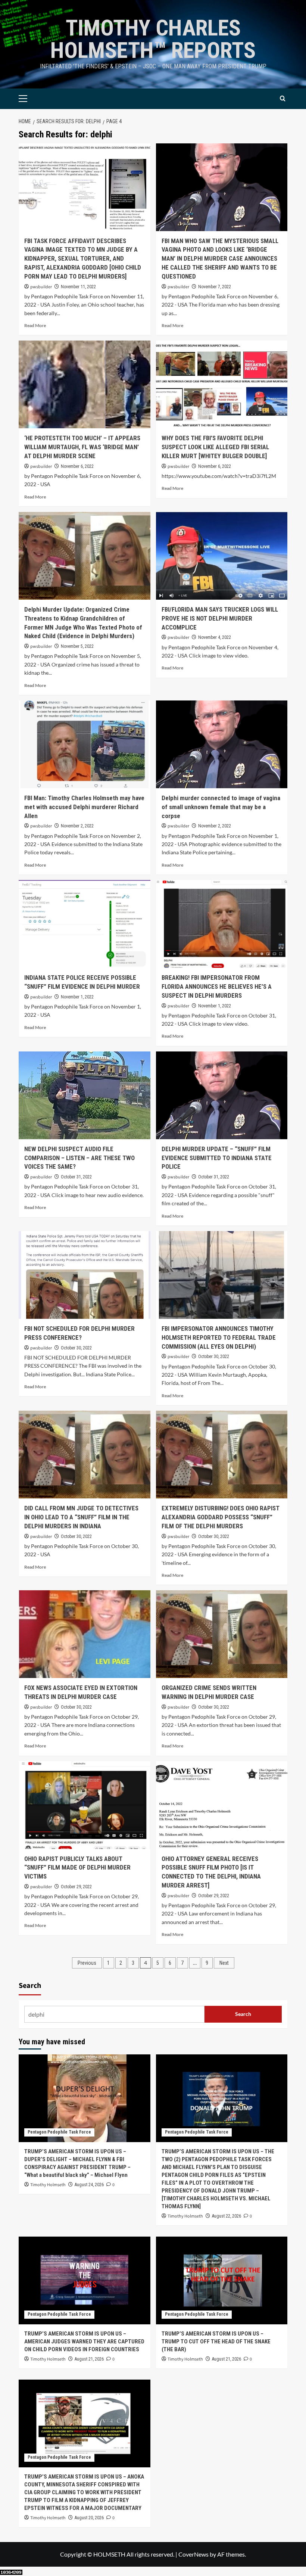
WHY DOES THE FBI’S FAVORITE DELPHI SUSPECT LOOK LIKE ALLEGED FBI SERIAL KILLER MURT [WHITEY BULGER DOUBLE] (215, 447)
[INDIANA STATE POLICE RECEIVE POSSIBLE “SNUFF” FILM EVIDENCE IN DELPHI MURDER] (85, 924)
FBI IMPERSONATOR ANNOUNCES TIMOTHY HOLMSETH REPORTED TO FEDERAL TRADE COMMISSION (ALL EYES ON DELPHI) (219, 1337)
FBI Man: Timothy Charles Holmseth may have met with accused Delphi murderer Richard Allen (84, 807)
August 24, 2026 (89, 2185)
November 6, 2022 (77, 466)
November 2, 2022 (77, 826)
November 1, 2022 (77, 997)
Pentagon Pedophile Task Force (59, 2132)
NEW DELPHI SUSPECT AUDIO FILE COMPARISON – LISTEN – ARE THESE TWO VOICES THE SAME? (79, 1158)
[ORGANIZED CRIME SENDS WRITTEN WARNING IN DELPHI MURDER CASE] (222, 1634)
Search (30, 1986)
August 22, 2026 (227, 2216)
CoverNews (193, 2554)
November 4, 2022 (215, 637)
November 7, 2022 (215, 287)
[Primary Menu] (35, 99)
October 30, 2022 (76, 1348)
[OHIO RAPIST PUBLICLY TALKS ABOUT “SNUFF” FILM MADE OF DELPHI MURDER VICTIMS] (85, 1805)
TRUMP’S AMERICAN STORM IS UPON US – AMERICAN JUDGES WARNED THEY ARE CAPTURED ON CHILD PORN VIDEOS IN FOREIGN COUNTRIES (84, 2342)
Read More (35, 325)
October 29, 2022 (76, 1887)
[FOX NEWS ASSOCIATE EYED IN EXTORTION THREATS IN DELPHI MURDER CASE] (85, 1634)
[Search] (283, 99)
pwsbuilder (41, 287)
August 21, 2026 (89, 2359)
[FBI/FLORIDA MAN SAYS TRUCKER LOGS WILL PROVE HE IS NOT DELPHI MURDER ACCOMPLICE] (222, 556)
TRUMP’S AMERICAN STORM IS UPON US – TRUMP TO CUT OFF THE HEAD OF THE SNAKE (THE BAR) (216, 2342)
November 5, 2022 (77, 646)
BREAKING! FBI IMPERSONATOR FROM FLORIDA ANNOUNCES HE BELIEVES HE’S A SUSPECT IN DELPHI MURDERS (217, 986)
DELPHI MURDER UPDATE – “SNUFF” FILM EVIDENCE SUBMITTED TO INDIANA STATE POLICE (217, 1158)
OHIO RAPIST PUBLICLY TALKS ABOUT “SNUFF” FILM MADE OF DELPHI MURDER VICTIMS (77, 1868)
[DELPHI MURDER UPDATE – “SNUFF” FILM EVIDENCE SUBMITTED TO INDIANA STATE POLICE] (222, 1095)
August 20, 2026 (89, 2518)
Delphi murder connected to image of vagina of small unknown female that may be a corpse (221, 807)
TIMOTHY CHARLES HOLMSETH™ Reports (153, 39)
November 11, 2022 (78, 287)
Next (224, 1963)
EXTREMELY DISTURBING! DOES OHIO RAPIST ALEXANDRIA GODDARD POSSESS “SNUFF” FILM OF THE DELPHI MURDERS (221, 1517)
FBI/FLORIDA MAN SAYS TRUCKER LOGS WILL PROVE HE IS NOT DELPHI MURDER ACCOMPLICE (220, 618)
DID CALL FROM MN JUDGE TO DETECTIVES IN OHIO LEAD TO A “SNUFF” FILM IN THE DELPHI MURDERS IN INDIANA (81, 1517)
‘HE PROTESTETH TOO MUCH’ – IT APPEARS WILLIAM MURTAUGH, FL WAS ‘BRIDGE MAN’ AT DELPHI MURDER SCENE (82, 447)
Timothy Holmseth (48, 2185)
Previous (87, 1963)
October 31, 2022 (76, 1177)
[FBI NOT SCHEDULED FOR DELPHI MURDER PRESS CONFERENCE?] (85, 1275)
